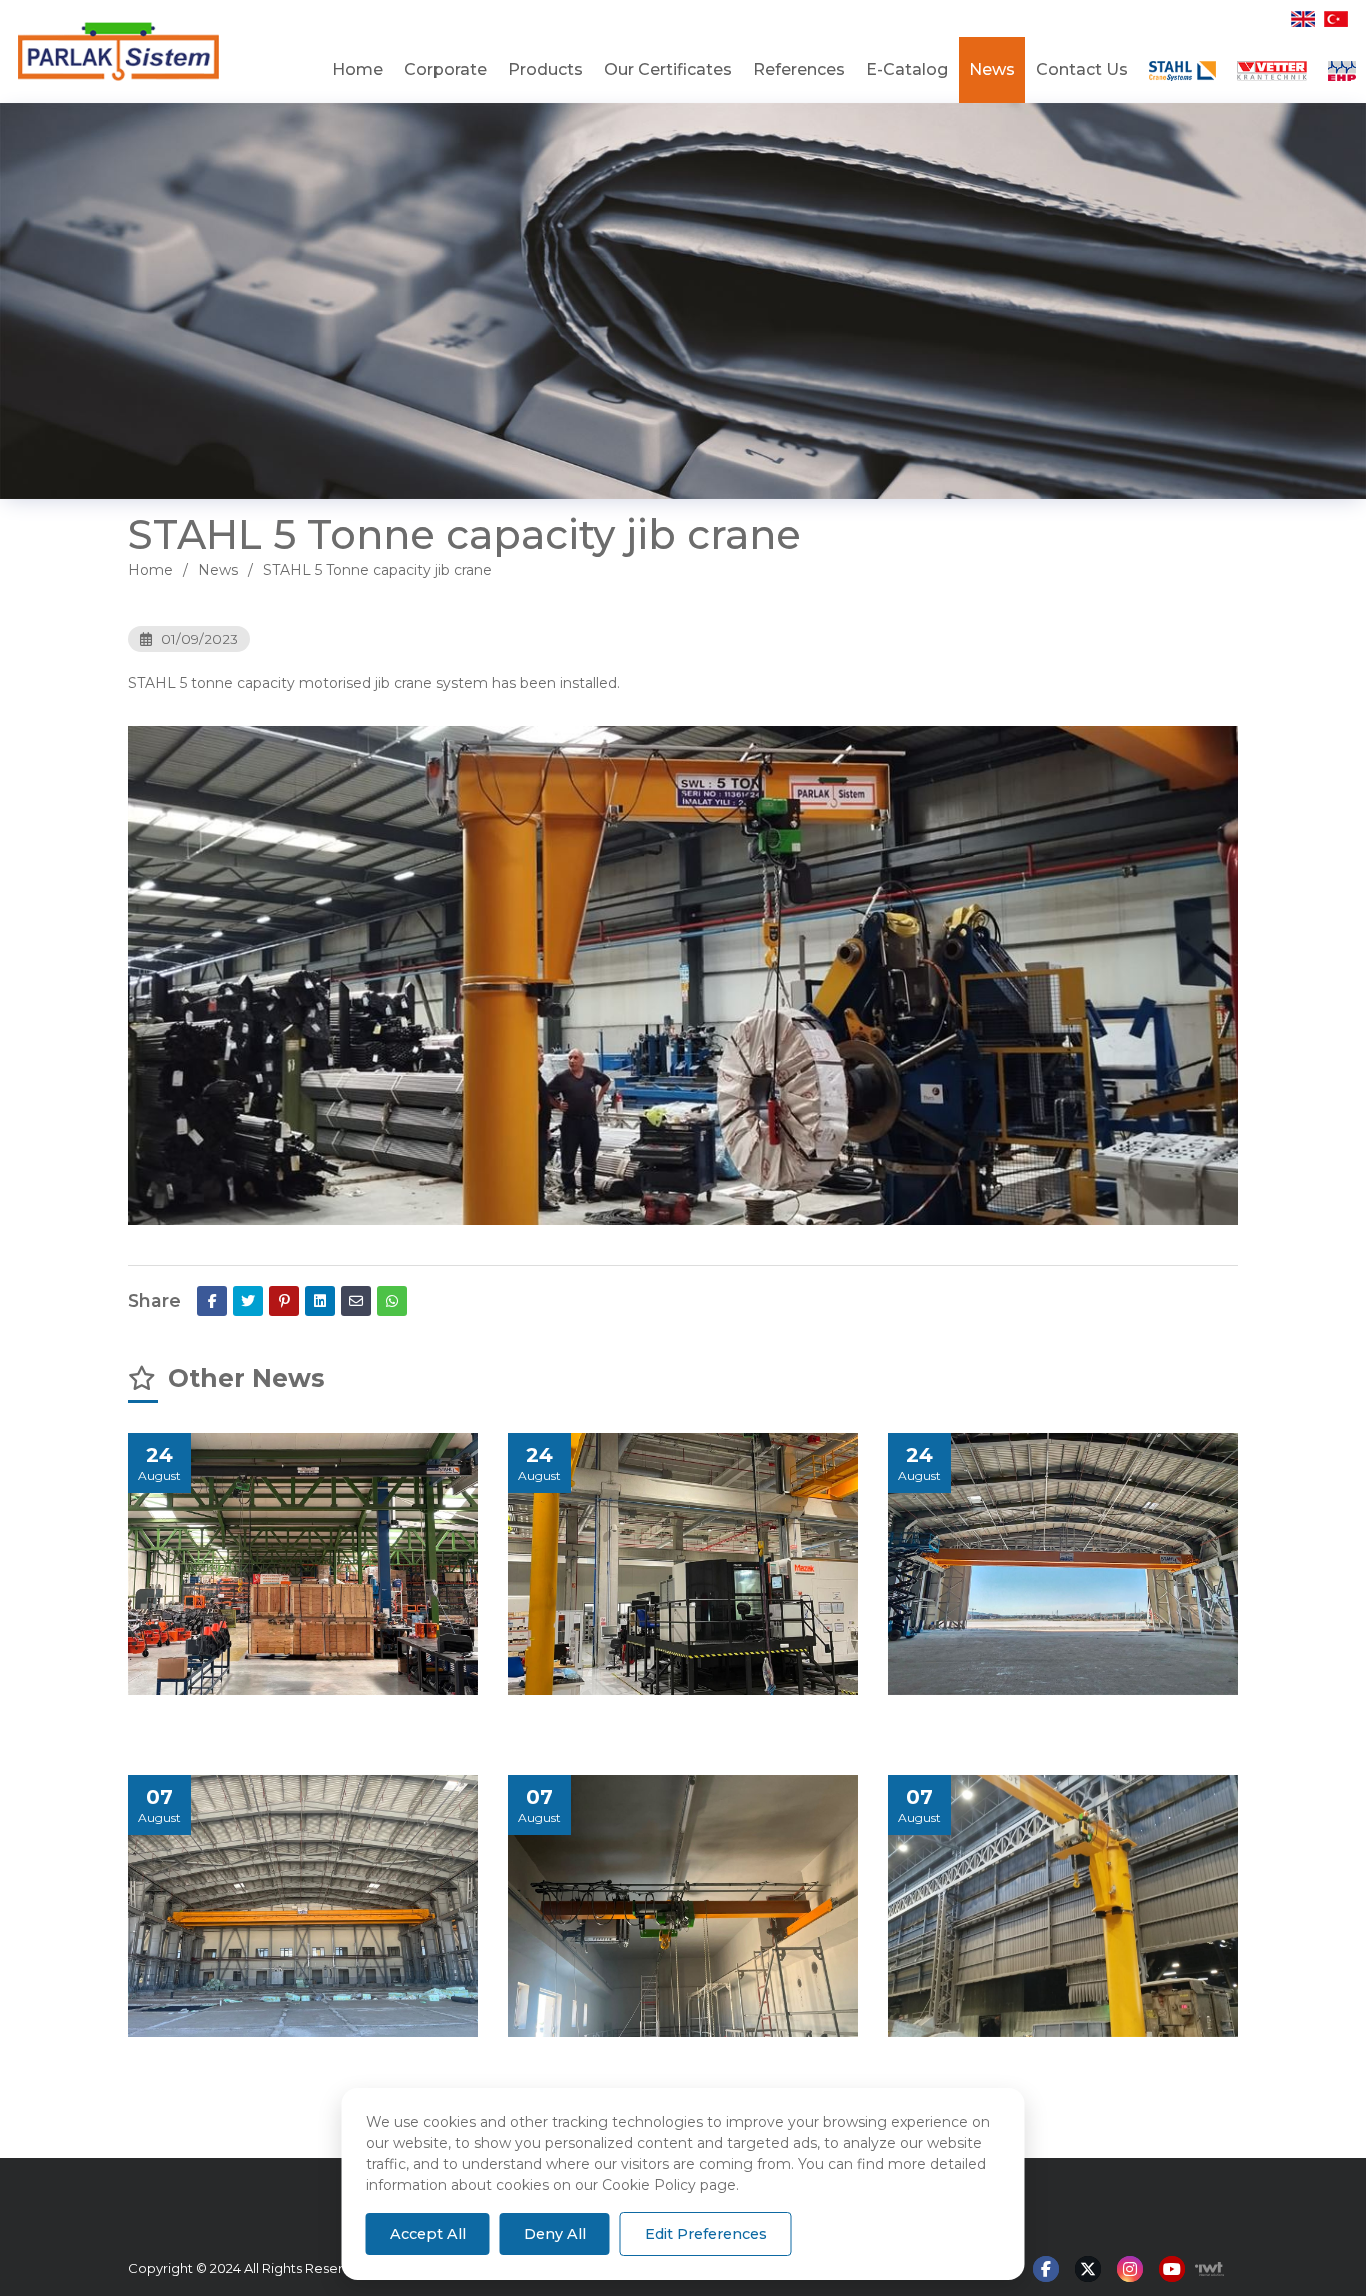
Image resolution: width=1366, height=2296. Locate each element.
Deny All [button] (555, 2234)
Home (357, 69)
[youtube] (1172, 2270)
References (799, 69)
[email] (356, 1301)
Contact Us (1082, 69)
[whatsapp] (392, 1301)
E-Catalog (907, 69)
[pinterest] (284, 1301)
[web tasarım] (1204, 2269)
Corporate (445, 69)
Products (545, 69)
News (992, 69)
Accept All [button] (428, 2234)
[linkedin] (320, 1301)
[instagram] (1130, 2270)
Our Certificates (668, 69)
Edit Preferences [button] (706, 2234)
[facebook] (212, 1301)
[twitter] (248, 1301)
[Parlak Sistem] (136, 51)
